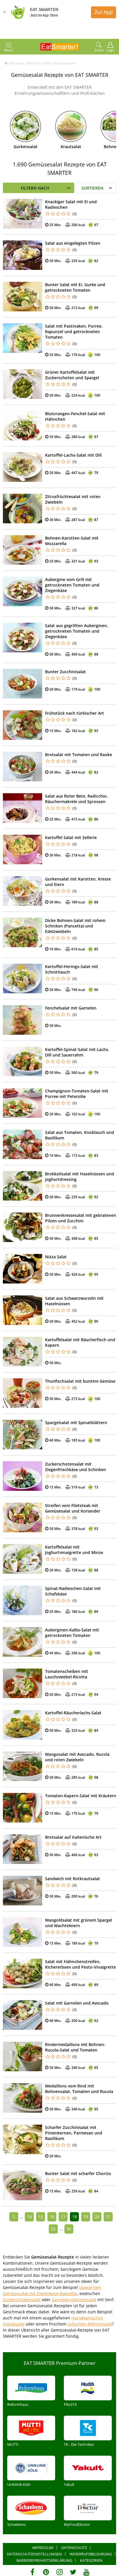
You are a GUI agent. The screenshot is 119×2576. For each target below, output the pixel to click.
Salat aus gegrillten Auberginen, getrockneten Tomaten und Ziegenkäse (77, 631)
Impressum (43, 2548)
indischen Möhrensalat (90, 2324)
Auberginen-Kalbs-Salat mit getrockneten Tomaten (72, 1633)
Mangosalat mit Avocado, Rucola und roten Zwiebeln (77, 1757)
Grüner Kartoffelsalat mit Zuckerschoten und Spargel (72, 375)
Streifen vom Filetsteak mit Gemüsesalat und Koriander (73, 1508)
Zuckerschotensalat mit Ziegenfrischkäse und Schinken (76, 1467)
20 (97, 2217)
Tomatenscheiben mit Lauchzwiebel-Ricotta (67, 1674)
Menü (9, 50)
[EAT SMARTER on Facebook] (32, 2572)
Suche (99, 50)
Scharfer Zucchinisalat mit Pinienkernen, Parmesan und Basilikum (74, 2133)
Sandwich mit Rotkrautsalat (72, 1879)
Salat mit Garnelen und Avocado (77, 2003)
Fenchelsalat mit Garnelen (71, 1008)
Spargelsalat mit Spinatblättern (76, 1423)
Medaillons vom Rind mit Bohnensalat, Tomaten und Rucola (79, 2089)
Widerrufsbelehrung (91, 2554)
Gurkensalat (26, 147)
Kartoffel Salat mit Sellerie (71, 837)
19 (86, 2217)
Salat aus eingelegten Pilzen (73, 243)
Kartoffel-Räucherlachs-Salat (73, 1713)
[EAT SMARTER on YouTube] (87, 2572)
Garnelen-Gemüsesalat (74, 2300)
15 (41, 2217)
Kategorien (91, 2560)
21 (108, 2217)
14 (29, 2217)
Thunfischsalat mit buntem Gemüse (80, 1381)
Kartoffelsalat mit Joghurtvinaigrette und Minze (74, 1550)
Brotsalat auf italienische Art (73, 1837)
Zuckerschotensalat (22, 2300)
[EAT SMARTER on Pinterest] (46, 2572)
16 (52, 2217)
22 (53, 2229)
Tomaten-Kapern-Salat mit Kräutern (81, 1796)
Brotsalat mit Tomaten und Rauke (79, 755)
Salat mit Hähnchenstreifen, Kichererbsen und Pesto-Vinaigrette (80, 1964)
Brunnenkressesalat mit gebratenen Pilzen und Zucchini (81, 1218)
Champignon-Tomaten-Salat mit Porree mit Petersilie (77, 1094)
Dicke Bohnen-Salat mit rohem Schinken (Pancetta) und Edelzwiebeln (75, 926)
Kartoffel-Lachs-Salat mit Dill (73, 455)
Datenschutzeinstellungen (34, 2554)
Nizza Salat (56, 1257)
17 (63, 2217)
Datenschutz (74, 2548)
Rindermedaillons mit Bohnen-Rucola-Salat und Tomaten (75, 2047)
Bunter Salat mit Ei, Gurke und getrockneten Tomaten (75, 287)
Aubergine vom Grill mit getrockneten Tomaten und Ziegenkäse (72, 585)
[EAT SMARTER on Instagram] (60, 2572)
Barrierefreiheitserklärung (44, 2560)
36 (69, 2229)
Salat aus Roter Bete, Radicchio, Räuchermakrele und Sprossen (76, 799)
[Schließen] (4, 12)
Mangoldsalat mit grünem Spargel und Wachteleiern (79, 1923)
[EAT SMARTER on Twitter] (73, 2572)
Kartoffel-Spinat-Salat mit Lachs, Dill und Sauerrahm (77, 1052)
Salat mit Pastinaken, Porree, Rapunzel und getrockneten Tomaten (74, 332)
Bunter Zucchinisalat (65, 672)
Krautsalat (71, 147)
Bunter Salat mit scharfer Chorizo (78, 2173)
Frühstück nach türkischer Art (75, 713)
